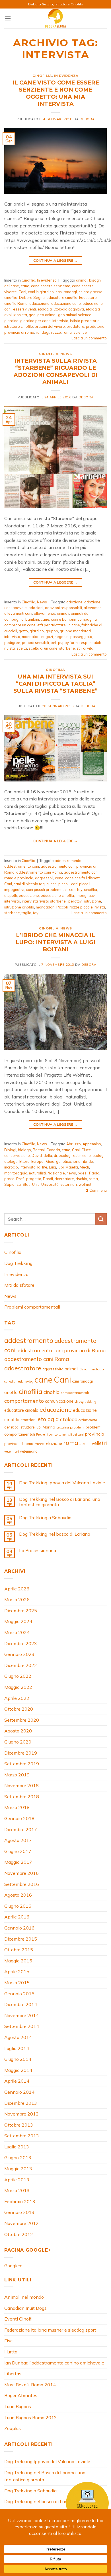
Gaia (50, 1161)
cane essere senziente (51, 286)
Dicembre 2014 (21, 2004)
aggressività (53, 1369)
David (37, 1155)
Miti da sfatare (19, 1285)
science (80, 332)
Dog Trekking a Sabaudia (45, 1518)
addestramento (68, 861)
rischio (81, 1179)
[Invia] (101, 1219)
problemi (77, 1427)
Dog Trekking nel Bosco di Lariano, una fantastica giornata (60, 1502)
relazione (53, 1443)
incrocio (11, 1167)
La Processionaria (38, 1551)
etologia (45, 309)
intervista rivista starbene (44, 901)
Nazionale (56, 1173)
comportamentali (75, 1393)
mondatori (31, 637)
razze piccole (81, 907)
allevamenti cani (18, 613)
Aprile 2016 (17, 1917)
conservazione (17, 1155)
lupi (61, 1167)
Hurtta (11, 2352)
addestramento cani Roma (39, 872)
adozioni (36, 608)
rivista (10, 648)
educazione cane (66, 303)
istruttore (27, 1427)
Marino (49, 1427)
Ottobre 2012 (19, 2234)
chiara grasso (91, 292)
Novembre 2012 (21, 2223)
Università (50, 1184)
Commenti (96, 1190)
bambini (32, 619)
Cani (22, 292)
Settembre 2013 (22, 2136)
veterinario (29, 1451)
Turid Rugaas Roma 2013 (31, 2417)
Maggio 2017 (18, 1862)
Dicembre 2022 (21, 1665)
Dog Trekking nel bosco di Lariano (55, 1534)
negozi (47, 637)
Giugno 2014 (18, 2059)
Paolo (94, 1173)
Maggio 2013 (18, 2169)
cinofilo (52, 1392)
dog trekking (88, 1402)
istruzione (93, 901)
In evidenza (66, 76)
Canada (53, 1150)
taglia (26, 913)
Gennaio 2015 (19, 1994)
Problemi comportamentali (32, 1307)
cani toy (76, 889)
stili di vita (85, 648)
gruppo (52, 631)
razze (56, 332)
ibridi (77, 1161)
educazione (39, 303)
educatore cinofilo (62, 297)
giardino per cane (35, 321)
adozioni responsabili (63, 608)
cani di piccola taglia (31, 884)
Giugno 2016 (18, 1906)
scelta (22, 648)
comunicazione (59, 1401)
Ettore (24, 1161)
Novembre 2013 (21, 2114)
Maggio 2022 (18, 1687)
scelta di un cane (43, 648)
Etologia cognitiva (69, 309)
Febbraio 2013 (20, 2201)
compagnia (87, 619)
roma (67, 332)
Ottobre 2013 (19, 2125)
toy (36, 913)
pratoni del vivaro (50, 326)
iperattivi (75, 901)
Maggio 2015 (18, 1961)
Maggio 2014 (18, 2070)
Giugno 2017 (18, 1851)
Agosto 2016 (18, 1895)
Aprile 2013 (17, 2180)
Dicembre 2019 (21, 1753)
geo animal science (75, 315)
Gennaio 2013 (19, 2212)
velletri (99, 1443)
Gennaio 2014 (19, 2092)
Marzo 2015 (17, 1983)
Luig (53, 1167)
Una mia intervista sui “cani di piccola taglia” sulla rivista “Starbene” (55, 684)
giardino (11, 321)
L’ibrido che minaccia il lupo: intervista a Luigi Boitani (55, 942)
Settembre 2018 (22, 1797)
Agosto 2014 (18, 2037)
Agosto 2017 (18, 1840)
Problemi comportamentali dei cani (60, 1434)
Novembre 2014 (21, 2015)
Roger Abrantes (21, 2395)
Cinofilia (42, 76)
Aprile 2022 (17, 1698)
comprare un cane (20, 625)
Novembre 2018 (21, 1785)
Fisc (8, 2341)
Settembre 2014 (22, 2026)
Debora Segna (32, 297)
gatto (23, 631)
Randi (48, 1179)
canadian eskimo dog (19, 1381)
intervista (60, 321)
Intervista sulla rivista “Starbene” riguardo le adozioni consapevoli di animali (56, 371)
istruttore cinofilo (19, 326)
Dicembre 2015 (21, 1939)
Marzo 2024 (17, 1632)
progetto (34, 1179)
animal (82, 280)
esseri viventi (24, 309)
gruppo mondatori (75, 631)
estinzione (82, 1155)
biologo (24, 1150)
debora (87, 119)
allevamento (45, 613)
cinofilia (11, 297)
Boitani (39, 1150)
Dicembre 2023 (21, 1643)
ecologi (65, 1155)
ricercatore (64, 1179)
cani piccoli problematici (47, 889)
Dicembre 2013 (21, 2103)
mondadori (45, 907)
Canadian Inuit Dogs (25, 2308)
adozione (74, 602)
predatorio (95, 326)
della (48, 1155)
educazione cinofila (57, 895)
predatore (75, 326)
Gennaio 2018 (19, 1818)
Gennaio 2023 (19, 1654)
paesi (83, 1173)
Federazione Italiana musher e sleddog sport (50, 2330)
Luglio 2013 (17, 2147)
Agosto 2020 (18, 1731)
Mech (84, 1167)
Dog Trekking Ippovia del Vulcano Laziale (62, 1483)
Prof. (20, 1179)
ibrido (88, 1161)
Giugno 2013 (18, 2157)
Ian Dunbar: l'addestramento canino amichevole (54, 2363)
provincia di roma (19, 332)
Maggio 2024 (18, 1621)
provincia (94, 1434)
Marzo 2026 (17, 1599)
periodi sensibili (35, 643)
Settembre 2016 (22, 1884)
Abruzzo (74, 1144)
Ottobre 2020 (19, 1709)
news (71, 1173)
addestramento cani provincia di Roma (61, 1350)
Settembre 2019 (22, 1764)
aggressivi (44, 878)
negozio (62, 637)
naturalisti (37, 1173)
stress (85, 1444)
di (55, 1155)
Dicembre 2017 (21, 1829)
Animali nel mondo (24, 2297)
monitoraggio (16, 1173)
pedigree (12, 643)
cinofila (11, 1392)
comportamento (24, 1401)
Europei (38, 1161)
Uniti (36, 1184)
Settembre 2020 (22, 1720)
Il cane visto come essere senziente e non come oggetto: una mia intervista (56, 93)
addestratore (23, 1368)
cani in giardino (41, 292)
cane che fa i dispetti (83, 878)
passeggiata (81, 637)
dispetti (11, 895)
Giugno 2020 (18, 1742)
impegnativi (86, 895)
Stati (26, 1184)
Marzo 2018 (17, 1807)
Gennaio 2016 (19, 1928)
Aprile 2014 (17, 2081)
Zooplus (13, 2428)
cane (25, 286)
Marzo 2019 (17, 1775)
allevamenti (94, 608)
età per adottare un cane (59, 625)
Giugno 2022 (18, 1676)
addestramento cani (22, 866)
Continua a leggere (55, 260)
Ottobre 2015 (19, 1950)
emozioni (28, 1420)
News (66, 354)
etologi (98, 1155)
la (39, 1167)
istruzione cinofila (19, 907)
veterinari (69, 1184)
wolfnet (85, 1184)
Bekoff (85, 1369)
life (45, 1167)
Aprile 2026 (17, 1589)
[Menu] (8, 18)
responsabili (90, 643)
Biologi (10, 1150)
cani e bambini (63, 619)
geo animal (47, 315)
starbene (67, 648)
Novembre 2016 (21, 1873)
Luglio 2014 (17, 2048)
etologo (11, 1161)
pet (54, 643)
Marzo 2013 (17, 2190)
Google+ (13, 2266)
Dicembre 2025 (21, 1611)
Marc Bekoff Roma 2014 (30, 2385)
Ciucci (87, 1150)
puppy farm (68, 643)
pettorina (63, 1427)
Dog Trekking (18, 1263)
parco (9, 1179)
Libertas (13, 2374)
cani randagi (66, 292)
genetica (64, 1161)
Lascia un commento (89, 338)
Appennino (92, 1144)
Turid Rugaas (18, 2406)
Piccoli (62, 907)
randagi (43, 332)
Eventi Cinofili (19, 2319)
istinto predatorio (85, 321)
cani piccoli (60, 884)
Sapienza (13, 1184)
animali (63, 613)
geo (32, 315)
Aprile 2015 (17, 1971)
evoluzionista (88, 1420)
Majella (72, 1167)
